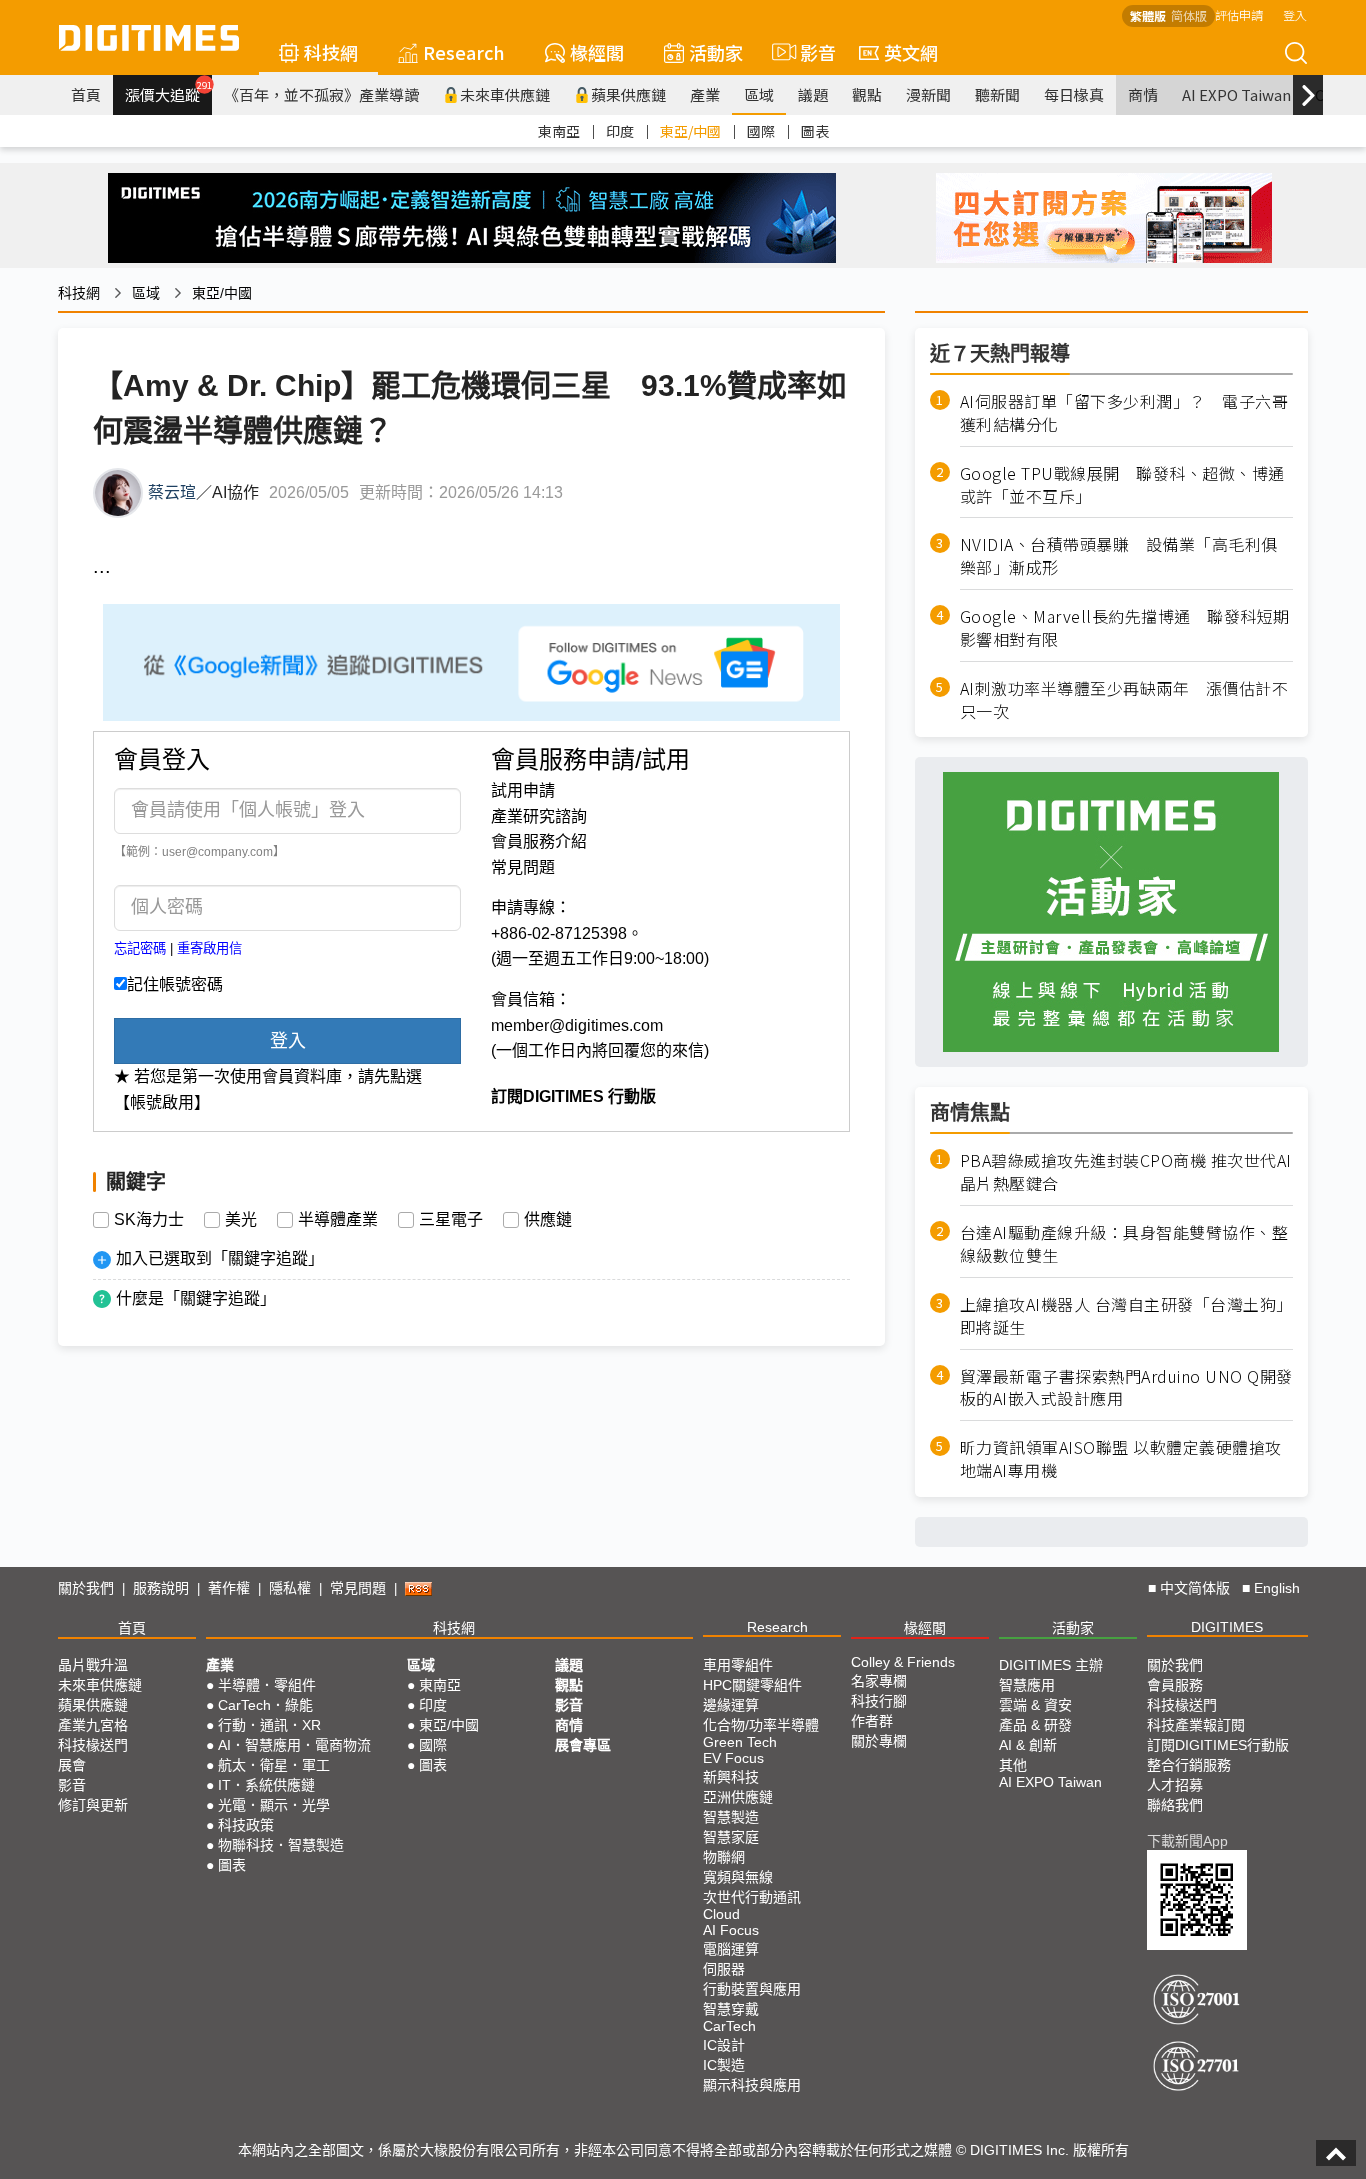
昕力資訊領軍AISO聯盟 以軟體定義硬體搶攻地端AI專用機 (1121, 1459)
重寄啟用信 (209, 948)
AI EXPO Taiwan (1236, 94)
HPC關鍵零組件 (752, 1685)
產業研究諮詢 (539, 816)
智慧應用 (1027, 1685)
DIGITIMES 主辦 (1051, 1665)
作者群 (872, 1721)
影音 (809, 52)
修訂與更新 (93, 1805)
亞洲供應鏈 (738, 1797)
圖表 (815, 131)
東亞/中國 (690, 131)
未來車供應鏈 (505, 94)
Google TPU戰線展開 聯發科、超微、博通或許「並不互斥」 (1122, 485)
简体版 (1189, 15)
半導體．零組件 (267, 1685)
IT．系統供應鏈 (266, 1785)
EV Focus (733, 1758)
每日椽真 (1074, 94)
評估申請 (1239, 14)
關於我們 (86, 1588)
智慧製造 (731, 1817)
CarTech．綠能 (265, 1705)
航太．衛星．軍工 (274, 1765)
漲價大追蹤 (168, 92)
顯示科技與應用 (752, 2085)
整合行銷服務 (1189, 1765)
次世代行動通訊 (752, 1897)
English (1277, 1588)
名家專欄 (879, 1681)
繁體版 (1148, 15)
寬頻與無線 (738, 1877)
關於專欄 (879, 1741)
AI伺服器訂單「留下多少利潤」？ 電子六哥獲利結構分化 (1124, 413)
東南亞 (559, 131)
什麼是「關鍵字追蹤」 (196, 1298)
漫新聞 (928, 94)
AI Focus (731, 1930)
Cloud (721, 1914)
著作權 (229, 1588)
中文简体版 (1195, 1588)
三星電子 (451, 1220)
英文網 (911, 52)
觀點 (867, 94)
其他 (1013, 1765)
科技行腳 (879, 1701)
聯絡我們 (1175, 1805)
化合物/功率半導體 (761, 1725)
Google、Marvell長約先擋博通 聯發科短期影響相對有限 (1125, 628)
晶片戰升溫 (93, 1665)
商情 (1143, 94)
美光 (241, 1220)
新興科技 (731, 1777)
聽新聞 (997, 94)
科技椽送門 (93, 1745)
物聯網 (724, 1857)
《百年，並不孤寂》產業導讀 (321, 94)
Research (464, 52)
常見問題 (523, 867)
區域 (759, 94)
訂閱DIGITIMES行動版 (1218, 1745)
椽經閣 (597, 52)
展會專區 (583, 1745)
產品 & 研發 (1035, 1725)
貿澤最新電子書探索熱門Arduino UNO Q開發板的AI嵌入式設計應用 (1126, 1388)
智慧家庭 (731, 1837)
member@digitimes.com (577, 1025)
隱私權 (290, 1588)
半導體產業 (338, 1220)
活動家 (716, 52)
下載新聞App (1187, 1841)
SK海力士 (149, 1220)
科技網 (331, 52)
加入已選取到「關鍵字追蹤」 (220, 1258)
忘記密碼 (140, 948)
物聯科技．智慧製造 (281, 1845)
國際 (761, 131)
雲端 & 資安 (1035, 1705)
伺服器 (724, 1969)
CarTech (729, 2026)
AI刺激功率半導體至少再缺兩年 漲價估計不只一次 (1124, 700)
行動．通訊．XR (269, 1725)
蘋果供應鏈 (628, 94)
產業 (705, 94)
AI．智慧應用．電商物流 (294, 1745)
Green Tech (740, 1742)
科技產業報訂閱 (1196, 1725)
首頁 (86, 94)
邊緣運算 (731, 1705)
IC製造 (724, 2065)
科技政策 (246, 1825)
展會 (72, 1765)
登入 (1295, 14)
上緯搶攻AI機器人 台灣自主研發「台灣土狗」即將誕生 (1126, 1316)
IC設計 (724, 2045)
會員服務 (1175, 1685)
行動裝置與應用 (752, 1989)
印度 (620, 131)
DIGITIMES (1227, 1627)
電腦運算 (731, 1949)
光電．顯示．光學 (274, 1805)
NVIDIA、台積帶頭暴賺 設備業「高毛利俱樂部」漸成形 (1119, 556)
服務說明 (161, 1588)
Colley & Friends (903, 1662)
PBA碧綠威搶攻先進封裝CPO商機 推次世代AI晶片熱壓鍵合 (1126, 1172)
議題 (813, 94)
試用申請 (523, 790)
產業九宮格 (93, 1725)
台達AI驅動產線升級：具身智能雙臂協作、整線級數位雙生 (1124, 1244)
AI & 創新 (1028, 1745)
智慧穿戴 (731, 2009)
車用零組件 (738, 1665)
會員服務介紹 (539, 841)
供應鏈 (548, 1220)
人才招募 (1175, 1785)
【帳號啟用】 (162, 1102)
